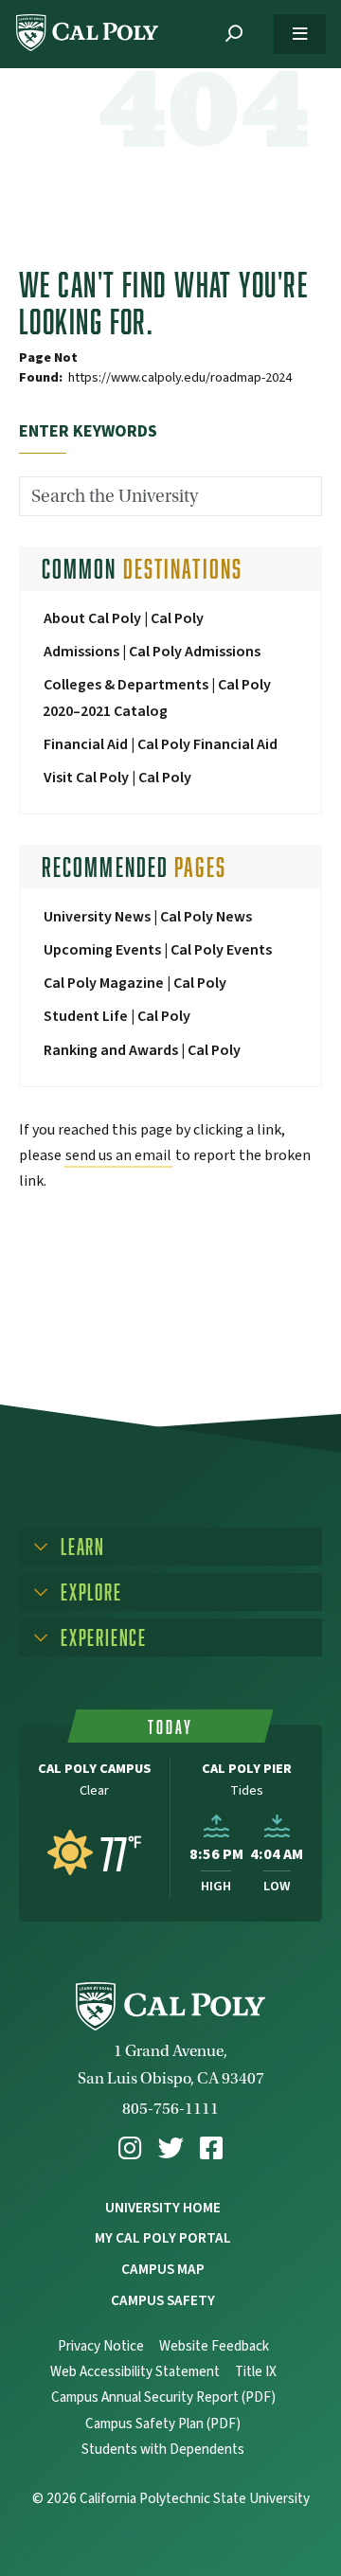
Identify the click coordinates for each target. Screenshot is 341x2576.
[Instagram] (130, 2148)
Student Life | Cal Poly (117, 1016)
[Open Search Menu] (234, 34)
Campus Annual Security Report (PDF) (163, 2397)
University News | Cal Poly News (148, 917)
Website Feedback (214, 2346)
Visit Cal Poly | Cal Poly (117, 778)
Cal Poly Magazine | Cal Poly (135, 983)
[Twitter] (171, 2148)
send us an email (118, 1155)
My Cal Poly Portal (163, 2238)
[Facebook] (211, 2148)
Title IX (256, 2372)
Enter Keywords (88, 431)
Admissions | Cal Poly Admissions (152, 652)
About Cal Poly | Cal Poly (124, 618)
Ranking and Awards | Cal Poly (142, 1050)
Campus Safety (163, 2300)
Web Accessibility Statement (135, 2372)
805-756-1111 (170, 2109)
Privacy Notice (101, 2346)
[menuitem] (130, 2148)
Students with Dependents (163, 2450)
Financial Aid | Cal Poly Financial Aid (161, 744)
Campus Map (163, 2269)
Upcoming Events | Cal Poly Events (158, 950)
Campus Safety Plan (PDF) (163, 2424)
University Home (163, 2208)
